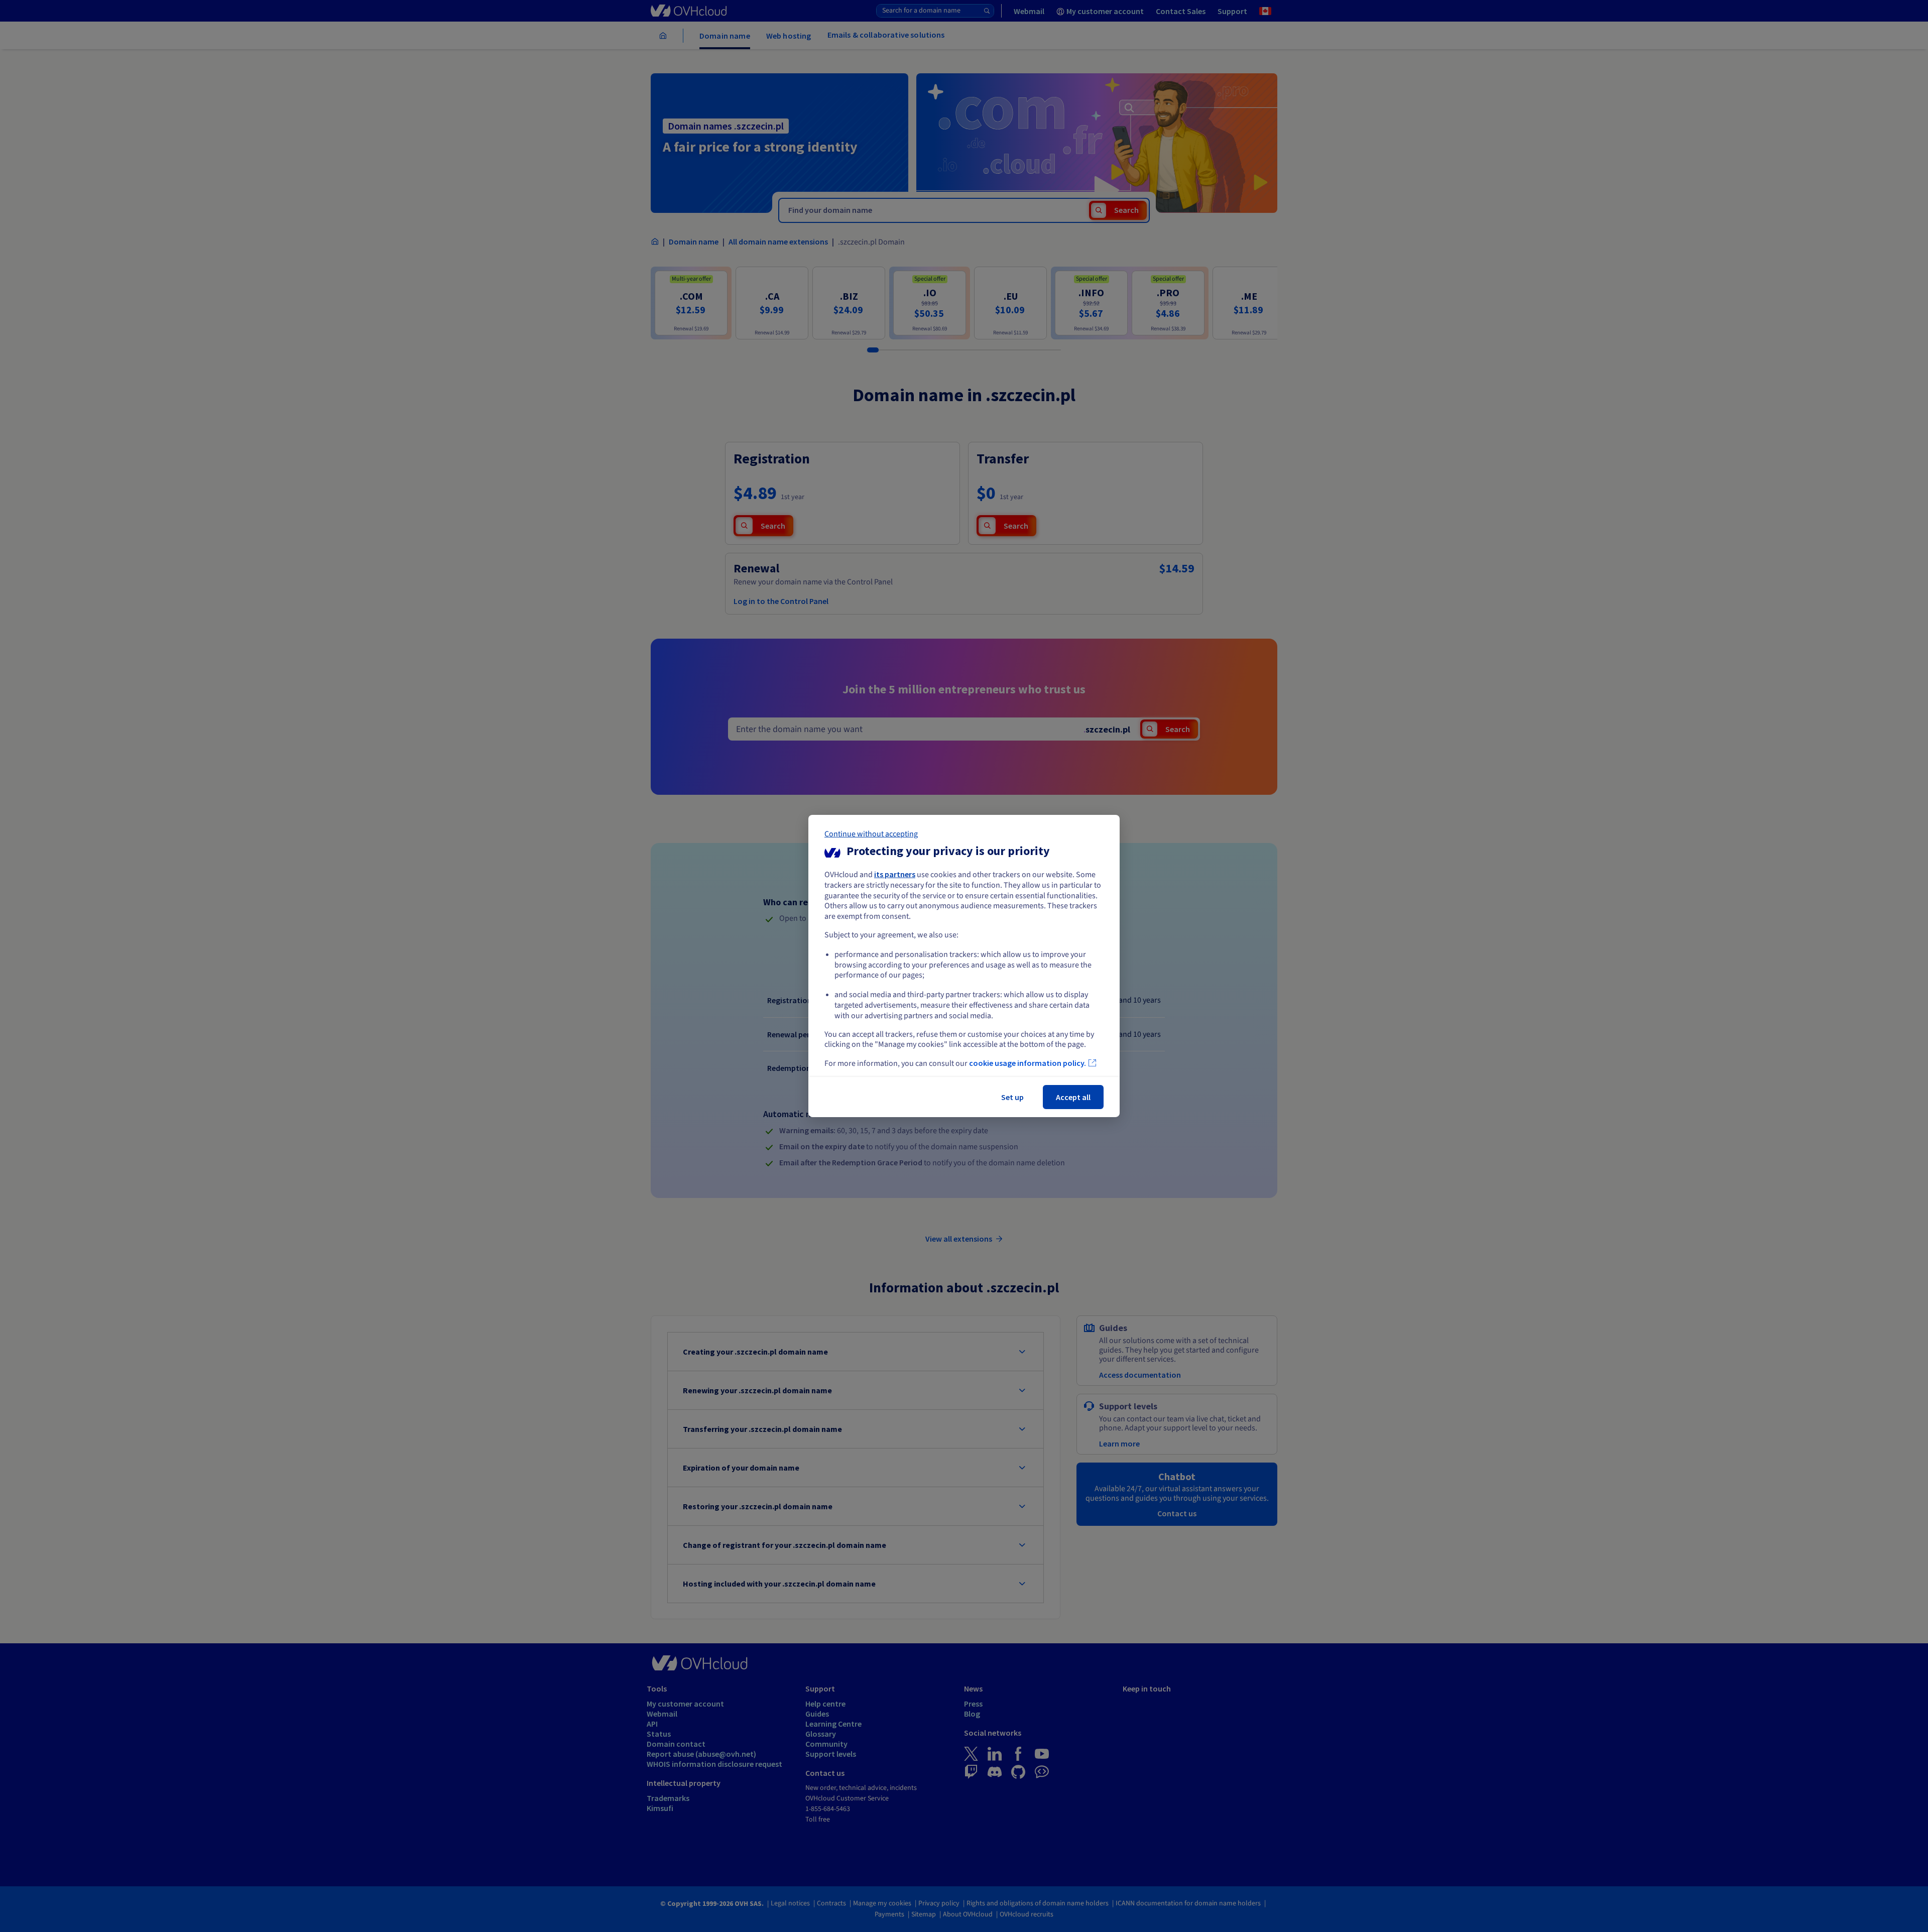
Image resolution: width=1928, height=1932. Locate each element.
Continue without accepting (871, 834)
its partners (895, 874)
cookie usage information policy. (1028, 1063)
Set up (1012, 1097)
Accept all (1073, 1097)
